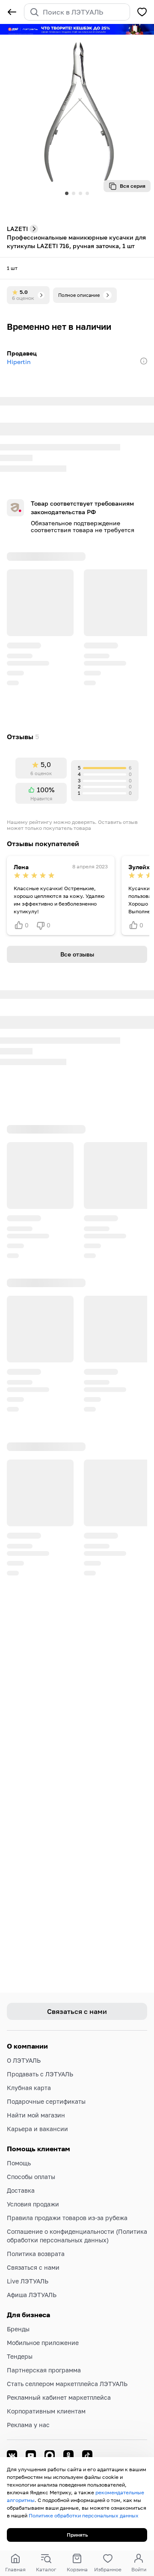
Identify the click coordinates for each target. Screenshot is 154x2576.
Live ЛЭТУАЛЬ (28, 2281)
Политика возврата (36, 2254)
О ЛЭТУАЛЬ (24, 2060)
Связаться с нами (33, 2267)
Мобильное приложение (43, 2343)
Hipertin (19, 362)
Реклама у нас (28, 2425)
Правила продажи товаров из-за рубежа (67, 2218)
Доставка (21, 2190)
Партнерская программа (44, 2370)
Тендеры (20, 2356)
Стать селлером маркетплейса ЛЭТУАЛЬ (67, 2384)
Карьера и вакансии (37, 2129)
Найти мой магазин (36, 2115)
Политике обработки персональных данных (84, 2515)
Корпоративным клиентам (46, 2411)
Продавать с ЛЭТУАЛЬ (40, 2074)
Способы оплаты (31, 2177)
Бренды (18, 2329)
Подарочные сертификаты (46, 2101)
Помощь (19, 2163)
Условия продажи (33, 2204)
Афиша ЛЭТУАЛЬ (32, 2295)
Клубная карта (29, 2088)
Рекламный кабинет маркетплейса (59, 2397)
